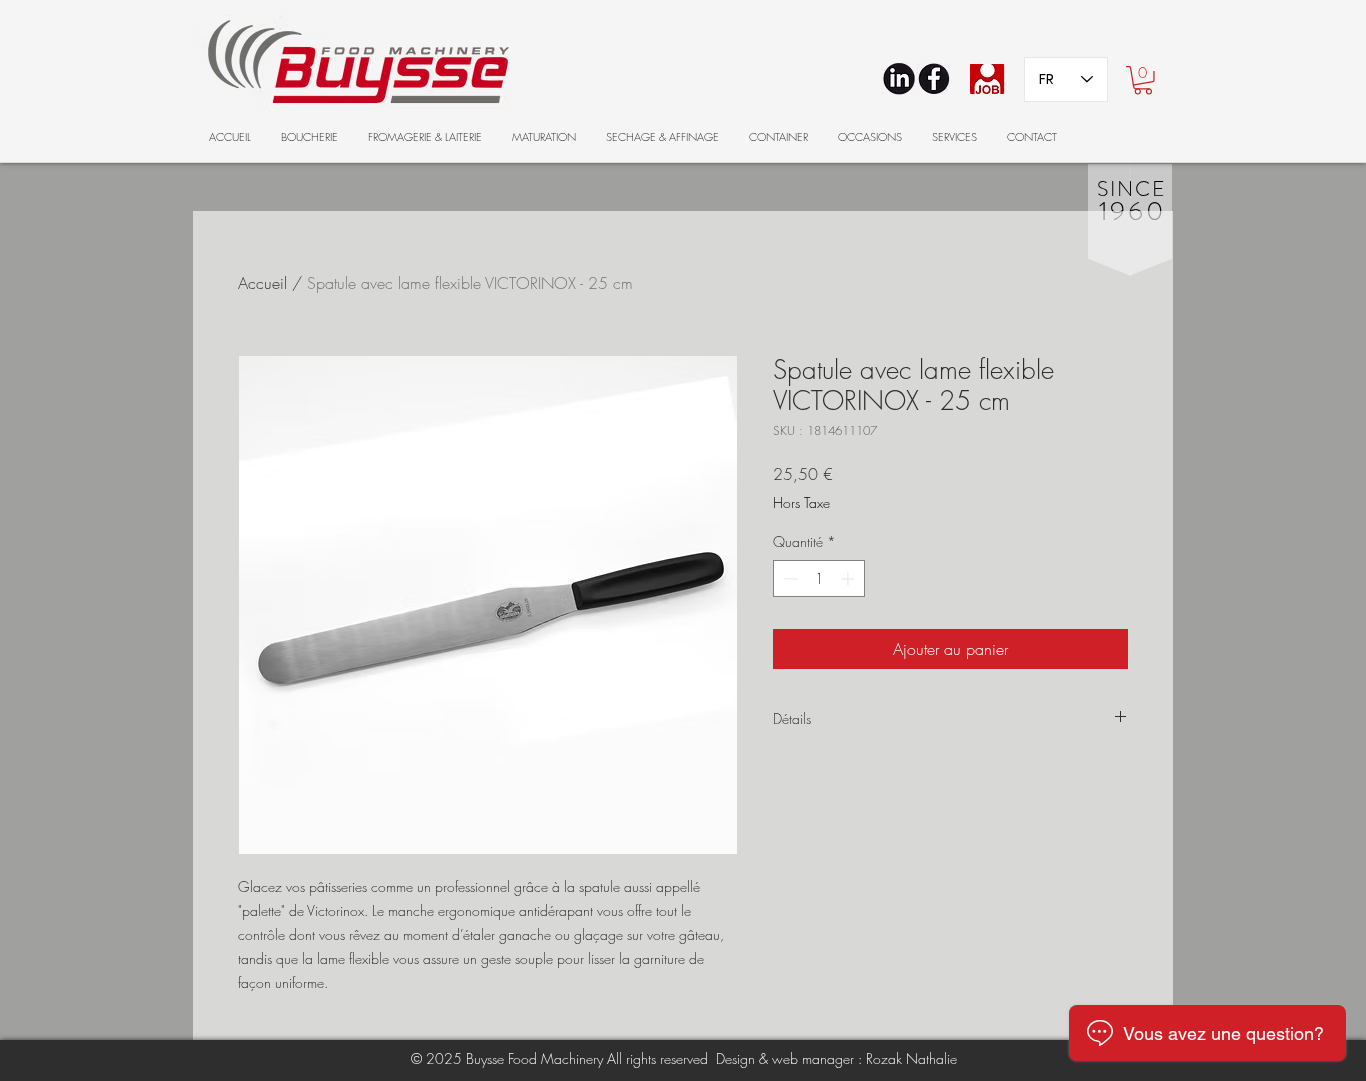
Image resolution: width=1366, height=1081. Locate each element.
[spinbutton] (819, 578)
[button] (1143, 80)
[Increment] (849, 578)
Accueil (262, 283)
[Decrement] (788, 578)
